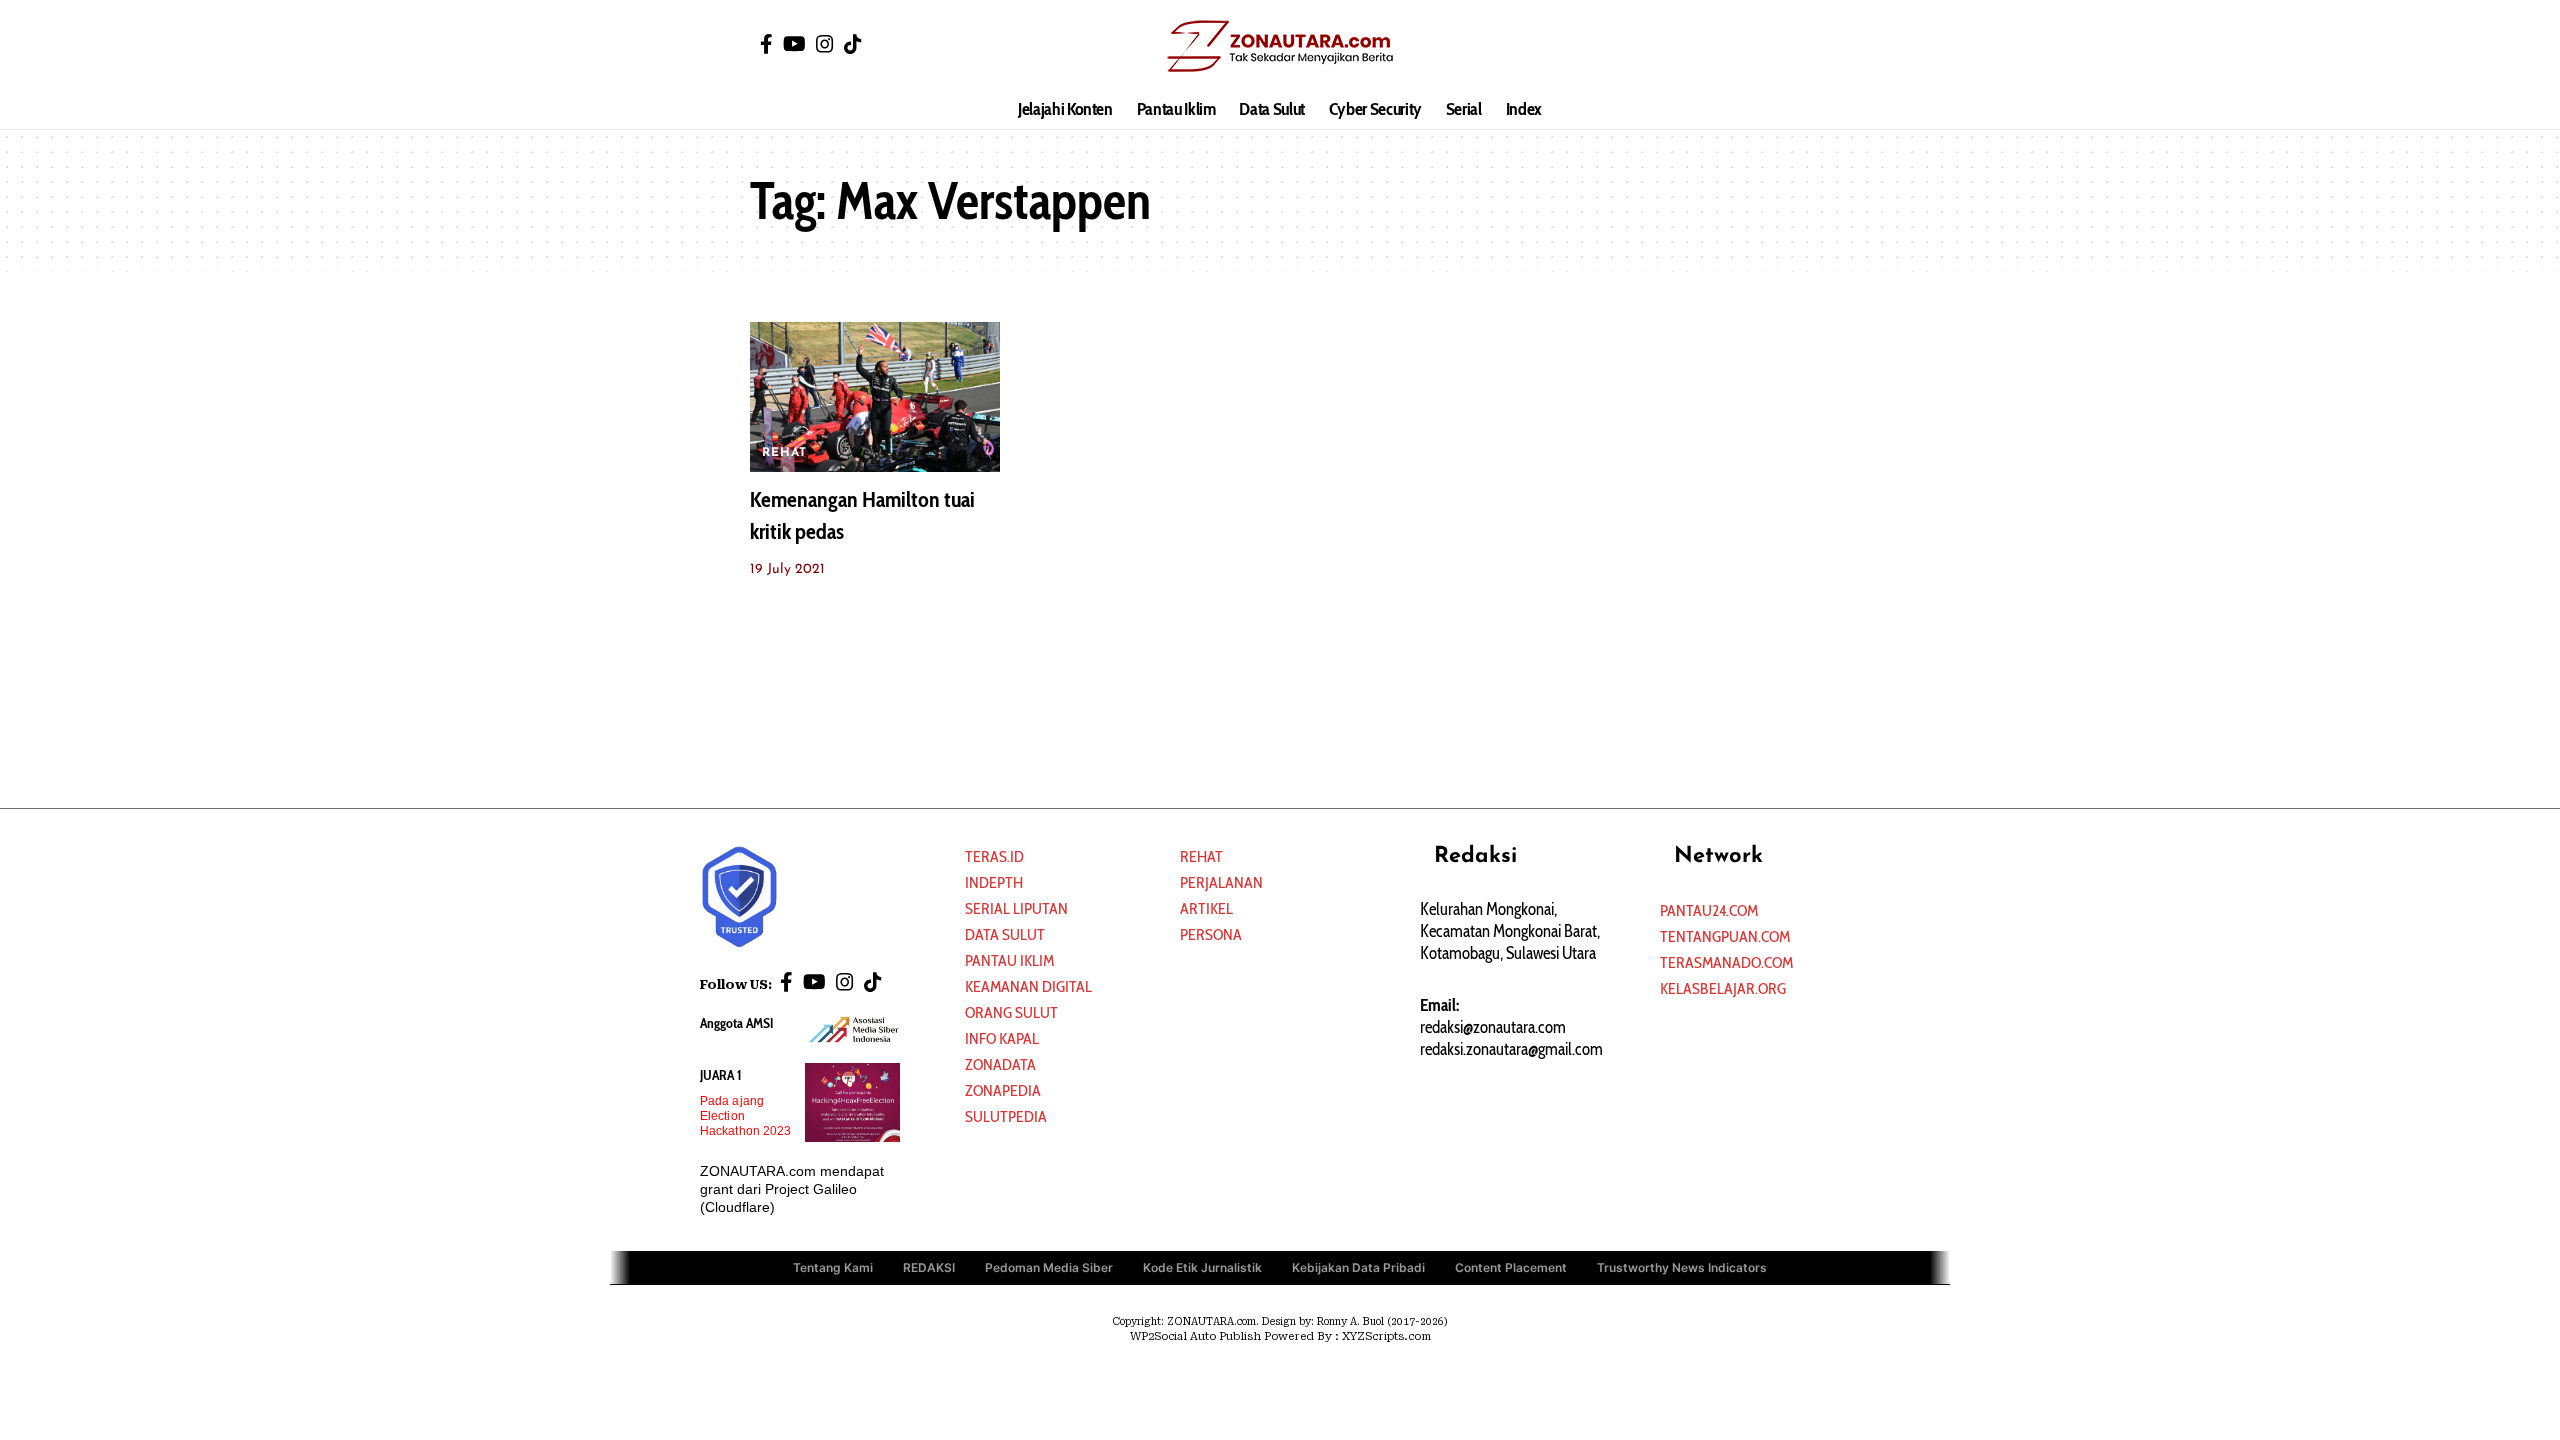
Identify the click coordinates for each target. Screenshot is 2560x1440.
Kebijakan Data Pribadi (1358, 1267)
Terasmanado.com (1726, 962)
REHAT (784, 453)
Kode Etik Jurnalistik (1202, 1267)
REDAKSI (929, 1267)
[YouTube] (794, 44)
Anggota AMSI (736, 1023)
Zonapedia (1003, 1090)
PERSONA (1211, 934)
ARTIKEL (1206, 908)
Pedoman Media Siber (1049, 1267)
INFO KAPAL (1002, 1038)
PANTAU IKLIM (1009, 960)
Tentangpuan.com (1725, 936)
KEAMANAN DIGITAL (1028, 986)
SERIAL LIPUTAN (1016, 908)
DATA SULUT (1005, 934)
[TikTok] (853, 44)
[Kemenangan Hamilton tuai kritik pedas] (875, 397)
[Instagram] (825, 44)
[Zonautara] (1279, 45)
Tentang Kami (833, 1267)
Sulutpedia (1006, 1116)
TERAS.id (994, 856)
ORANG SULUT (1011, 1012)
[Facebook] (766, 44)
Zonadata (1000, 1064)
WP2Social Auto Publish (1195, 1336)
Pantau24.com (1709, 910)
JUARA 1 (721, 1075)
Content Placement (1511, 1267)
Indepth (994, 882)
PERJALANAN (1221, 882)
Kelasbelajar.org (1723, 988)
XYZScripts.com (1386, 1336)
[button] (1795, 45)
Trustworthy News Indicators (1682, 1267)
